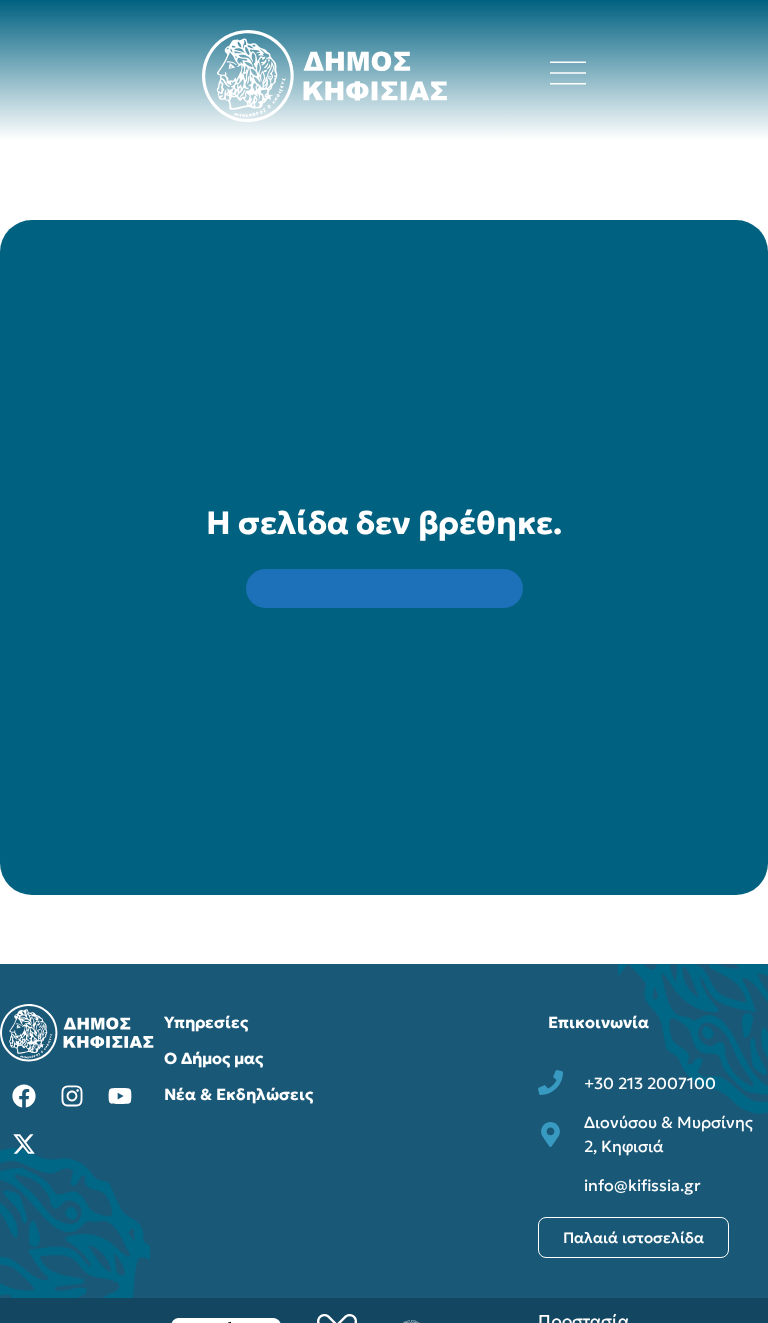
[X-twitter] (24, 1144)
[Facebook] (24, 1096)
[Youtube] (120, 1096)
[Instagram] (72, 1096)
